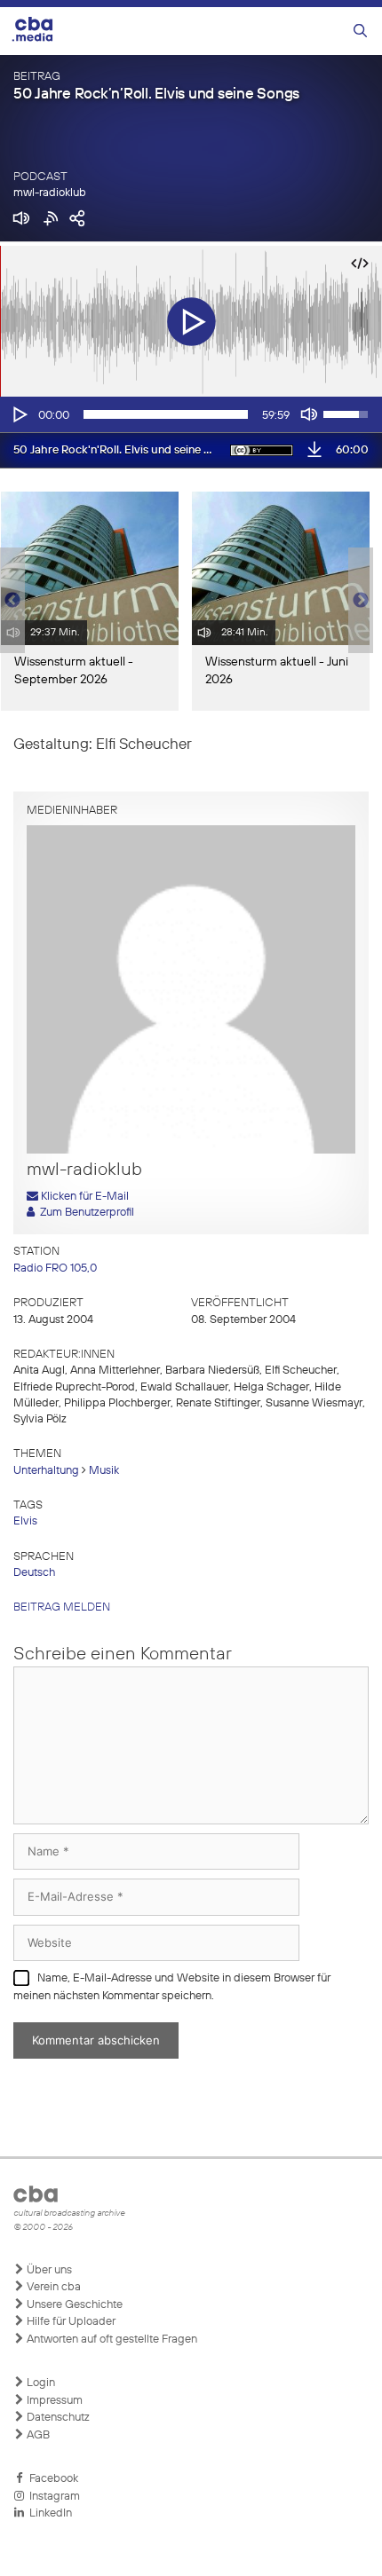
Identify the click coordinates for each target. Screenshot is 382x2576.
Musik (104, 1471)
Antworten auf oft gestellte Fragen (111, 2340)
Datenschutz (57, 2418)
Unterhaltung (46, 1471)
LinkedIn (48, 2513)
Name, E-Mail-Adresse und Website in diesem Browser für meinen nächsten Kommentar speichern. (172, 1987)
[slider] (166, 414)
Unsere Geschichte (73, 2305)
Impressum (53, 2401)
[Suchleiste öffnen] (360, 32)
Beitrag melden (62, 1607)
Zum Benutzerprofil (84, 1213)
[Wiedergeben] (19, 414)
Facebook (51, 2479)
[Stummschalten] (309, 414)
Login (40, 2383)
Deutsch (34, 1573)
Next (361, 601)
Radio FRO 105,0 (55, 1268)
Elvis (25, 1521)
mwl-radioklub (50, 193)
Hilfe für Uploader (70, 2322)
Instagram (52, 2497)
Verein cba (52, 2287)
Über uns (48, 2270)
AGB (37, 2435)
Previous (9, 601)
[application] (191, 414)
